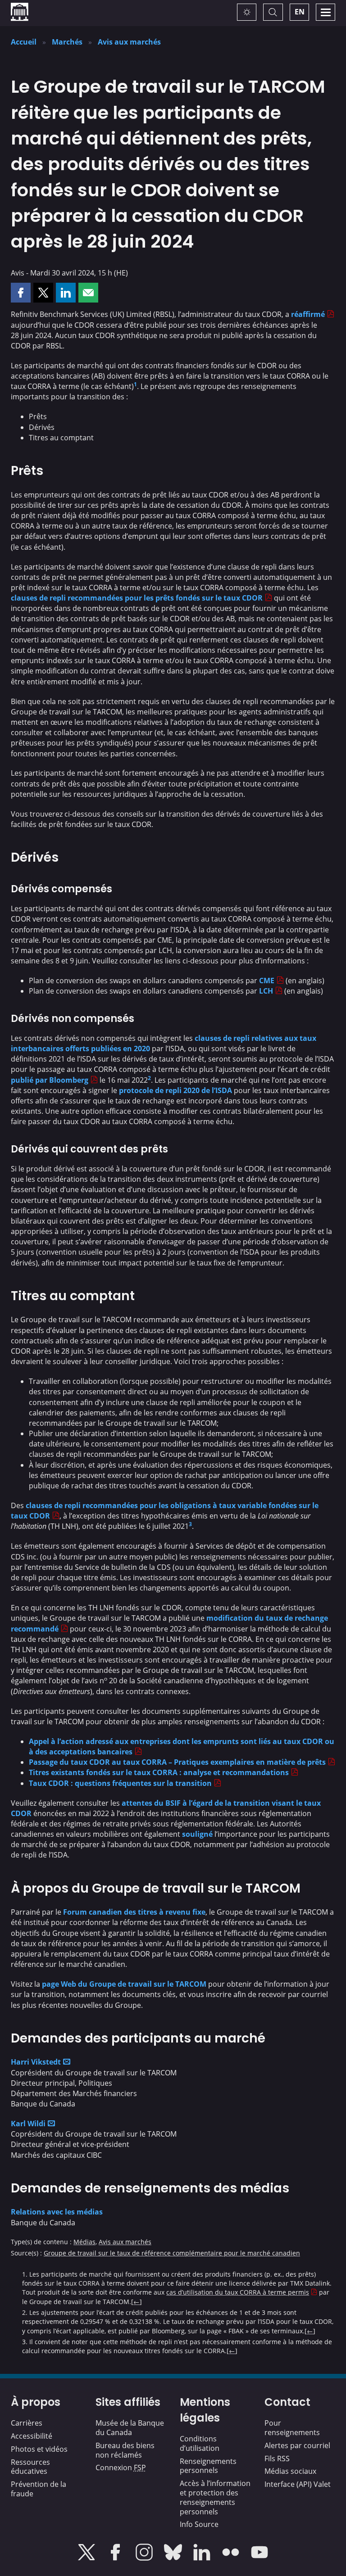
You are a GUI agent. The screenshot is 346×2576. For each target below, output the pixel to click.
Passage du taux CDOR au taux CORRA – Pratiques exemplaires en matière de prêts (177, 1762)
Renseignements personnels (208, 2466)
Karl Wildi (28, 2124)
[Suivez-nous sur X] (87, 2558)
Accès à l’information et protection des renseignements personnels (215, 2497)
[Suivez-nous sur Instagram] (145, 2558)
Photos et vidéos (39, 2449)
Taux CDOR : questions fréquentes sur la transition (120, 1783)
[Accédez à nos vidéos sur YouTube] (259, 2558)
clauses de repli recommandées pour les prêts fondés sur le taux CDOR (137, 598)
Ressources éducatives (30, 2467)
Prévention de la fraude (39, 2489)
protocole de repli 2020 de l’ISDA (175, 1090)
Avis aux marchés (129, 42)
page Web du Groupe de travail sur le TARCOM (124, 1984)
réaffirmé (308, 314)
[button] (21, 293)
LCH (266, 991)
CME (267, 981)
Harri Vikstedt (36, 2062)
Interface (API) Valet (298, 2484)
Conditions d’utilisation (200, 2443)
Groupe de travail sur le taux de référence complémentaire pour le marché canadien (172, 2253)
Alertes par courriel (297, 2445)
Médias (84, 2242)
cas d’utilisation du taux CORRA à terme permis (238, 2292)
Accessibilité (32, 2436)
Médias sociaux (290, 2471)
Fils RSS (277, 2458)
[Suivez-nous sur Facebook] (116, 2558)
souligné (197, 1834)
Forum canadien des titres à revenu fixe (134, 1912)
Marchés (67, 42)
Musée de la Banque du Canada (130, 2428)
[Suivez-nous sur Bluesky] (174, 2558)
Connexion (121, 2468)
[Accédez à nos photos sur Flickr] (232, 2558)
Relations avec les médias (57, 2212)
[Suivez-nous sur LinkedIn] (203, 2558)
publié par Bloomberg (50, 1080)
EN (300, 12)
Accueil (24, 42)
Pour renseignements (292, 2428)
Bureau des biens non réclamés (125, 2450)
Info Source (199, 2524)
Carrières (27, 2423)
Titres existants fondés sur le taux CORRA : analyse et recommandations (159, 1772)
